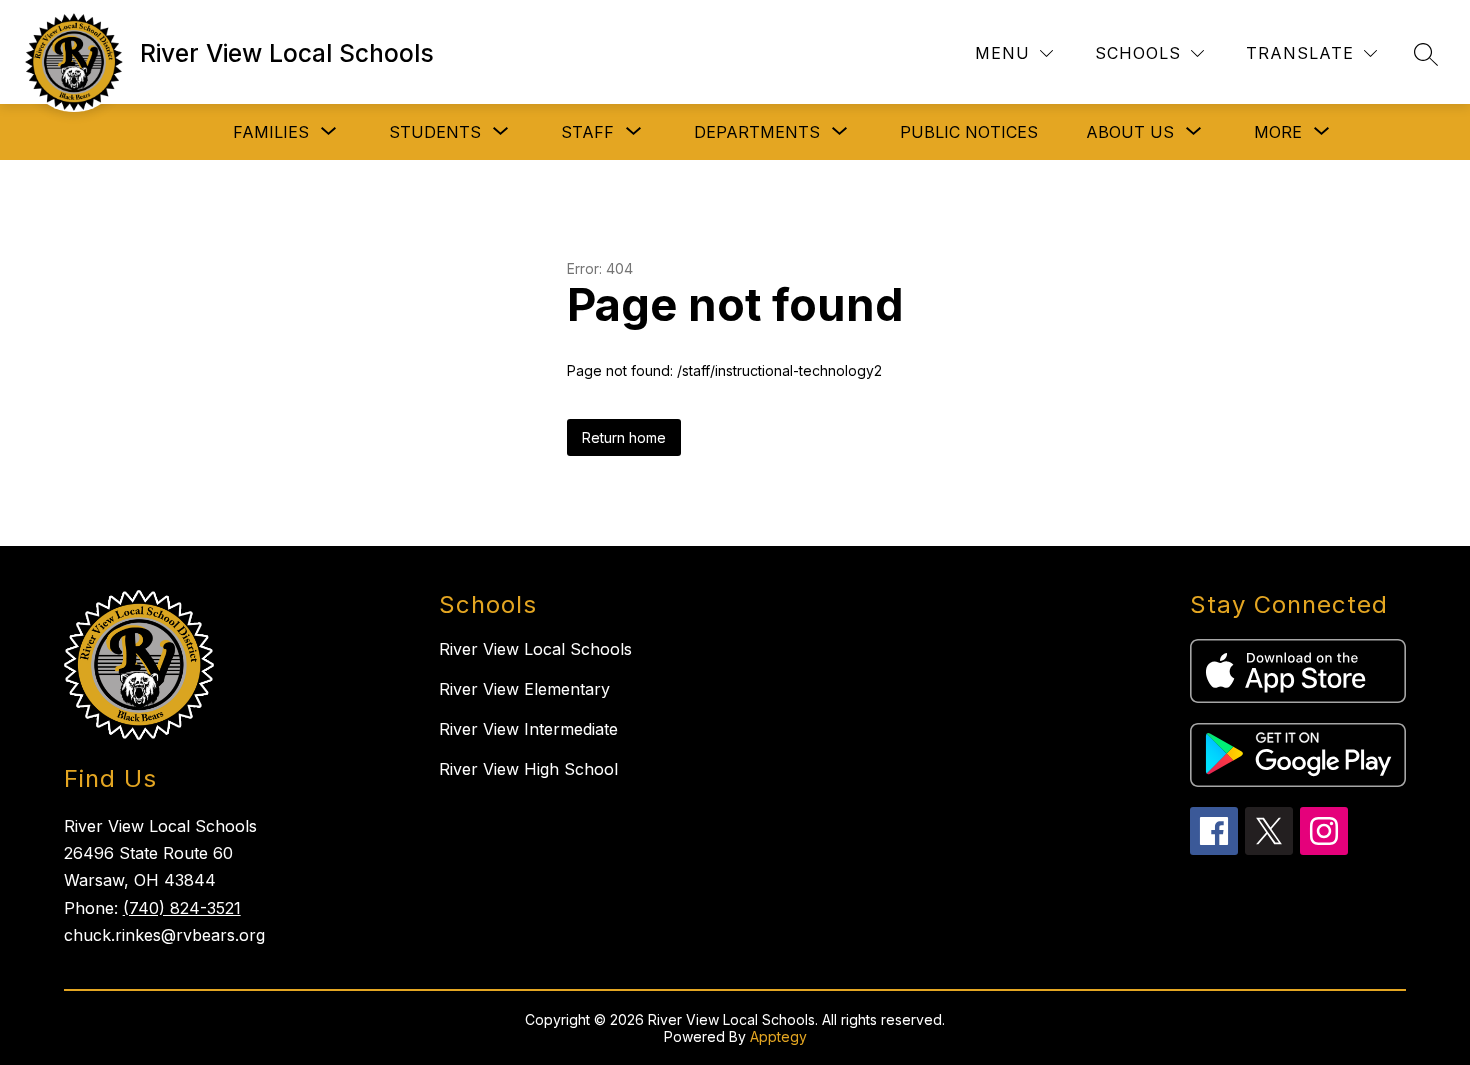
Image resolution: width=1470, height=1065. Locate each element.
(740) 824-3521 (182, 908)
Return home (624, 437)
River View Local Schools (535, 649)
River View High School (528, 769)
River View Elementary (524, 689)
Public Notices (969, 132)
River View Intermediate (528, 729)
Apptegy (778, 1036)
